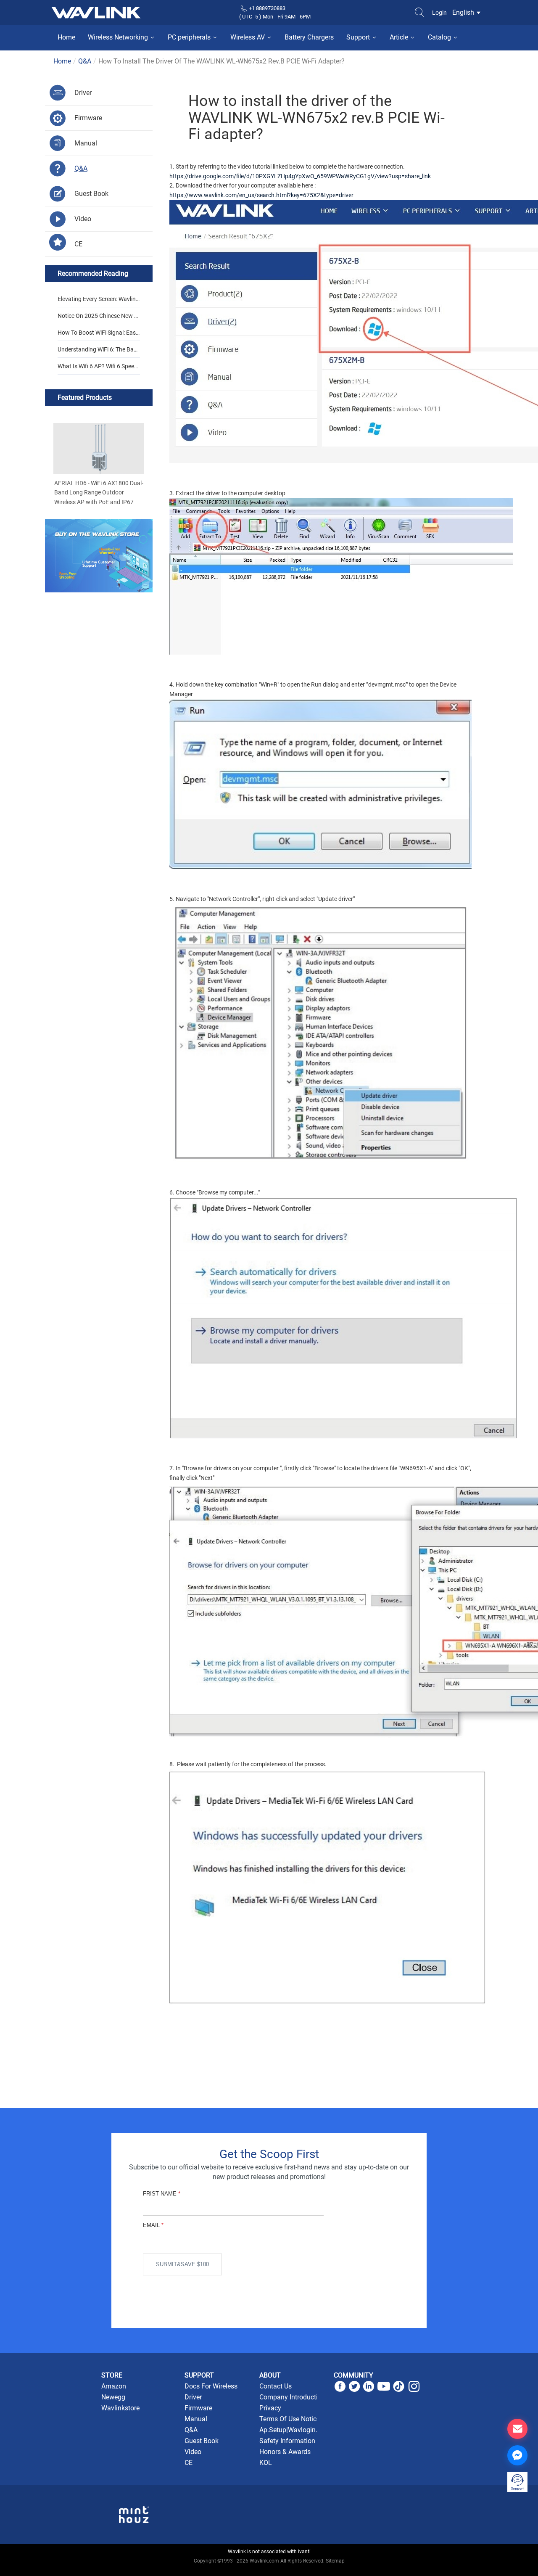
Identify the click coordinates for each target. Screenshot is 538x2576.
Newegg (113, 2397)
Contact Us (276, 2386)
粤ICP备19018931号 (269, 2570)
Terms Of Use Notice (290, 2419)
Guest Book (202, 2441)
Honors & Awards (285, 2452)
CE (189, 2463)
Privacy (270, 2408)
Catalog (440, 37)
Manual (196, 2419)
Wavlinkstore (120, 2408)
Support (359, 37)
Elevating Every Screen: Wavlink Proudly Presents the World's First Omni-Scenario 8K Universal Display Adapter (98, 301)
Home (66, 37)
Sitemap (335, 2561)
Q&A (85, 61)
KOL (266, 2463)
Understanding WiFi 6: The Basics (98, 352)
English (464, 12)
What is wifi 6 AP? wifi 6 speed (98, 366)
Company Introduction (292, 2397)
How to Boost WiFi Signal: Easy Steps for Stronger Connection (98, 335)
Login (439, 13)
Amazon (114, 2386)
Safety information (287, 2441)
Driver (193, 2397)
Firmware (198, 2408)
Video (193, 2452)
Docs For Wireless (211, 2386)
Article (400, 37)
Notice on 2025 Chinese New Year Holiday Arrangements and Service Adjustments (98, 318)
